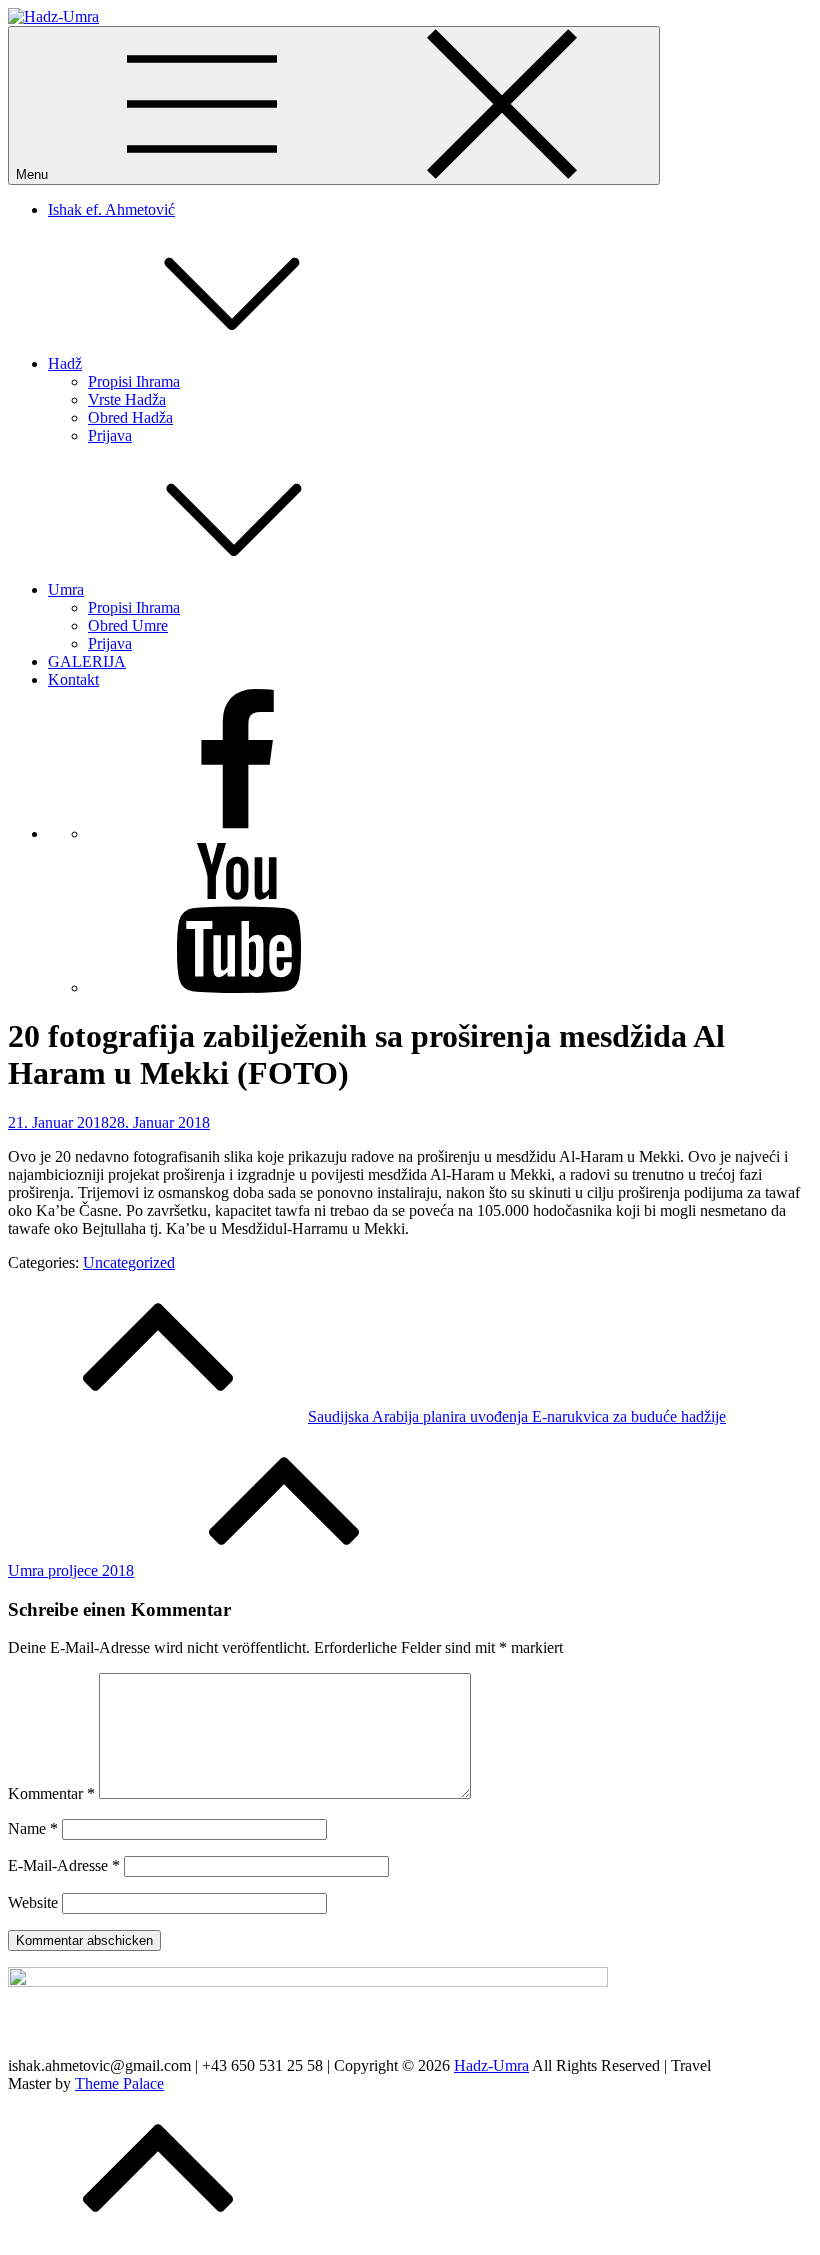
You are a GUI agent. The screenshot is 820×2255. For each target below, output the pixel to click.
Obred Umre (128, 625)
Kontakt (73, 679)
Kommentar (51, 1793)
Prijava (110, 435)
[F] (238, 833)
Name (33, 1828)
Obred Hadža (130, 417)
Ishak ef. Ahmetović (111, 209)
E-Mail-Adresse (64, 1865)
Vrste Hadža (127, 399)
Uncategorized (129, 1262)
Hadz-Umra (491, 2065)
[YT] (238, 987)
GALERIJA (87, 661)
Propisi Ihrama (134, 381)
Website (33, 1902)
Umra (66, 589)
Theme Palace (119, 2083)
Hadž (65, 363)
